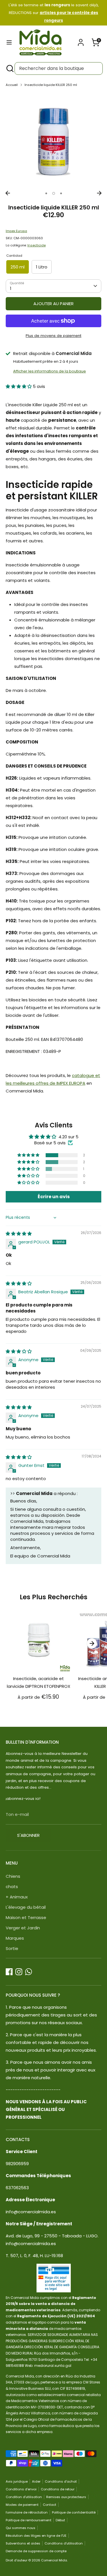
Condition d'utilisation (24, 2497)
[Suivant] (99, 193)
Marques (15, 1938)
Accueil (12, 85)
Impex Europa (16, 231)
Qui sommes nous (21, 2528)
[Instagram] (19, 1972)
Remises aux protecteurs (66, 2497)
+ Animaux (17, 1897)
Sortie (12, 1948)
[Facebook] (9, 1972)
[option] (53, 140)
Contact (50, 2505)
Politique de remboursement (29, 2520)
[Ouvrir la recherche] (9, 68)
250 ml (18, 267)
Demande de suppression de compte (36, 2551)
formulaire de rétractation (27, 2512)
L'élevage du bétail (26, 1907)
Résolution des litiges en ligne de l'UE (36, 2536)
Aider (36, 2481)
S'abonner (28, 1835)
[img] (19, 1234)
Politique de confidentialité (74, 2512)
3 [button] (61, 193)
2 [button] (54, 193)
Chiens (13, 1876)
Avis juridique (17, 2481)
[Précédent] (8, 193)
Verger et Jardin (23, 1928)
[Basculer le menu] (9, 42)
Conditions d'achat (61, 2481)
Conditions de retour (58, 2489)
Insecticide (37, 245)
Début (60, 2520)
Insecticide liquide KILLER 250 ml (51, 85)
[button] (19, 386)
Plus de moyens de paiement (53, 336)
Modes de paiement (22, 2505)
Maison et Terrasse (26, 1917)
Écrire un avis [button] (54, 1197)
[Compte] (81, 41)
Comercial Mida (54, 2560)
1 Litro (42, 267)
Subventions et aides (23, 2543)
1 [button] (46, 193)
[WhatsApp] (29, 1972)
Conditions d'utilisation (64, 2543)
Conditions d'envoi (21, 2489)
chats (12, 1887)
